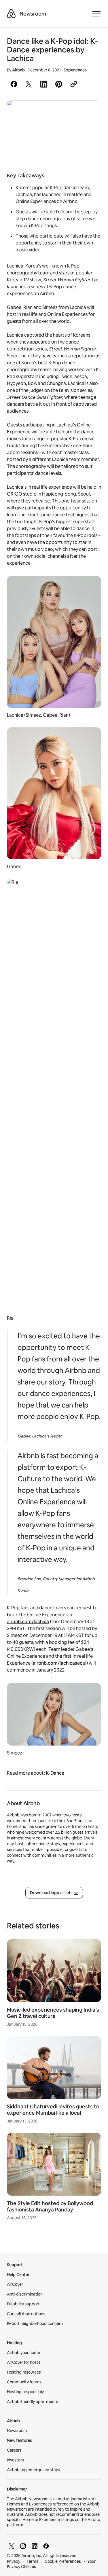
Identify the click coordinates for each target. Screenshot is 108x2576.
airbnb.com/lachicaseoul (60, 1663)
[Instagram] (23, 2546)
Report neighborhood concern (35, 2323)
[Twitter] (12, 2546)
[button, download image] (89, 113)
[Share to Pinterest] (59, 84)
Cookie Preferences (63, 2561)
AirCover (15, 2284)
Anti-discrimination (25, 2294)
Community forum (24, 2382)
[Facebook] (46, 2546)
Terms (32, 2561)
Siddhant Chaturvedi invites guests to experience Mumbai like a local (53, 2110)
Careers (14, 2450)
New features (19, 2440)
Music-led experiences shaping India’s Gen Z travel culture (53, 2013)
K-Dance (55, 1773)
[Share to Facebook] (14, 84)
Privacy (14, 2561)
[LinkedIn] (35, 2546)
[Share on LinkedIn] (44, 84)
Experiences (75, 70)
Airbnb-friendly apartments (33, 2402)
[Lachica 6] (54, 132)
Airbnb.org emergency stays (33, 2470)
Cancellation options (26, 2314)
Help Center (18, 2275)
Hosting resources (24, 2372)
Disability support (23, 2304)
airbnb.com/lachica (28, 1622)
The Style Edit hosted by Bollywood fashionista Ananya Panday (50, 2206)
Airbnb (18, 70)
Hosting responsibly (25, 2392)
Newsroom (33, 14)
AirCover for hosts (24, 2362)
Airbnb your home (23, 2353)
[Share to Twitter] (29, 84)
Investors (15, 2460)
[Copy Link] (74, 84)
